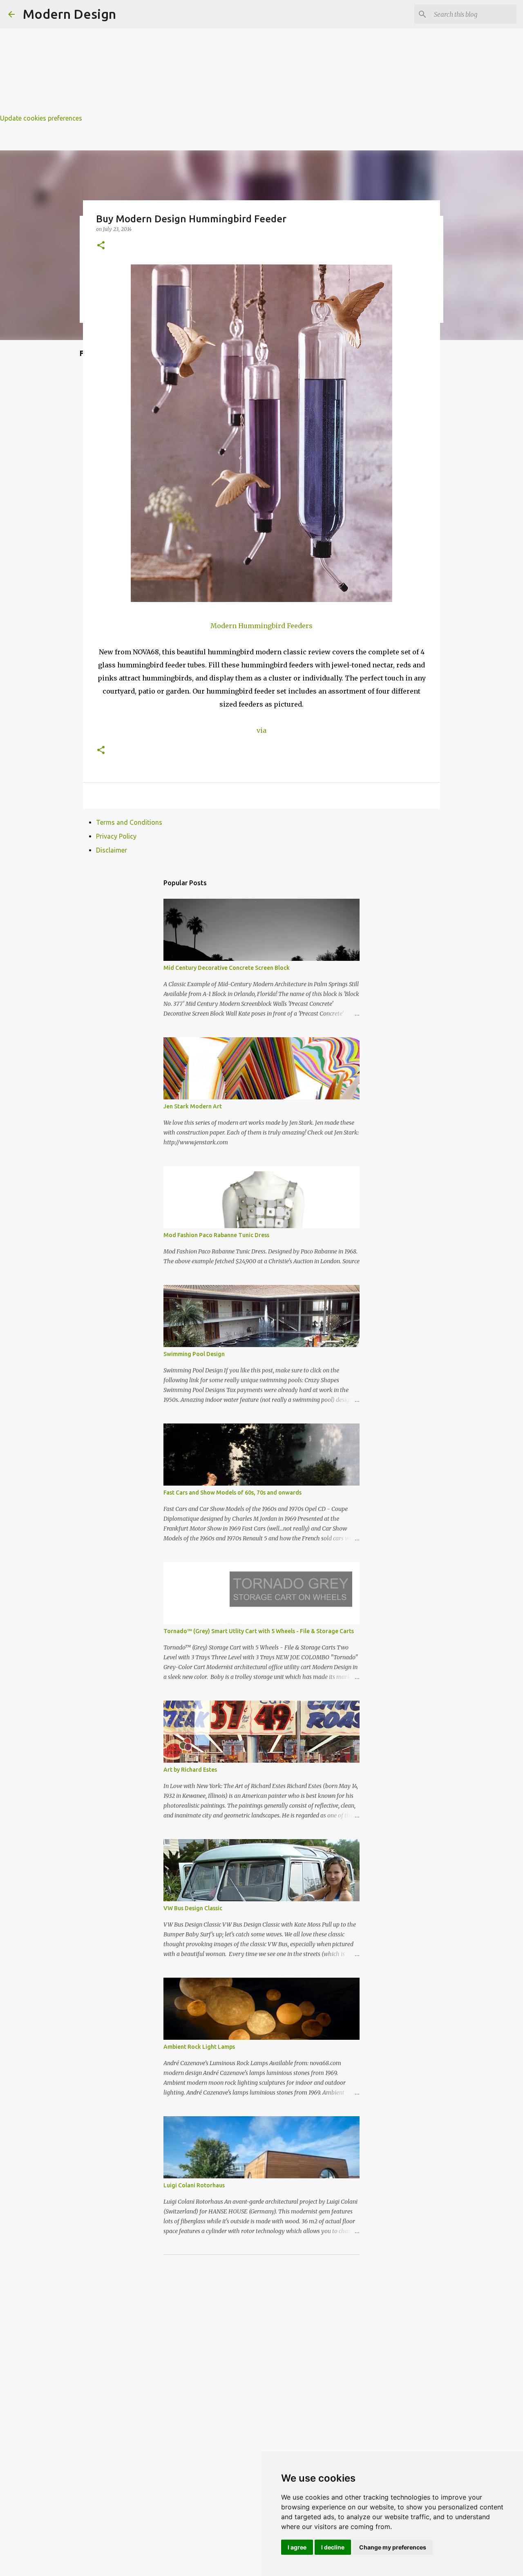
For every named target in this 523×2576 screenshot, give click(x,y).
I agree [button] (297, 2547)
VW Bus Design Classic (193, 1908)
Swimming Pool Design (194, 1354)
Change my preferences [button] (393, 2547)
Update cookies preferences (41, 118)
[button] (101, 246)
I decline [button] (333, 2547)
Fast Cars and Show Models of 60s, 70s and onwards (232, 1493)
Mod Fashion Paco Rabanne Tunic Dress (216, 1235)
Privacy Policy (116, 836)
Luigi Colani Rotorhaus (194, 2185)
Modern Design (69, 14)
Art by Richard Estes (190, 1770)
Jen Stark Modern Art (193, 1106)
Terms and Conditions (129, 822)
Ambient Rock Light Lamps (199, 2047)
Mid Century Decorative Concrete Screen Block (227, 968)
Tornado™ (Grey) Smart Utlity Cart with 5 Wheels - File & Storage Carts (259, 1631)
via (261, 730)
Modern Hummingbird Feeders (261, 626)
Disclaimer (112, 850)
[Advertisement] (245, 57)
